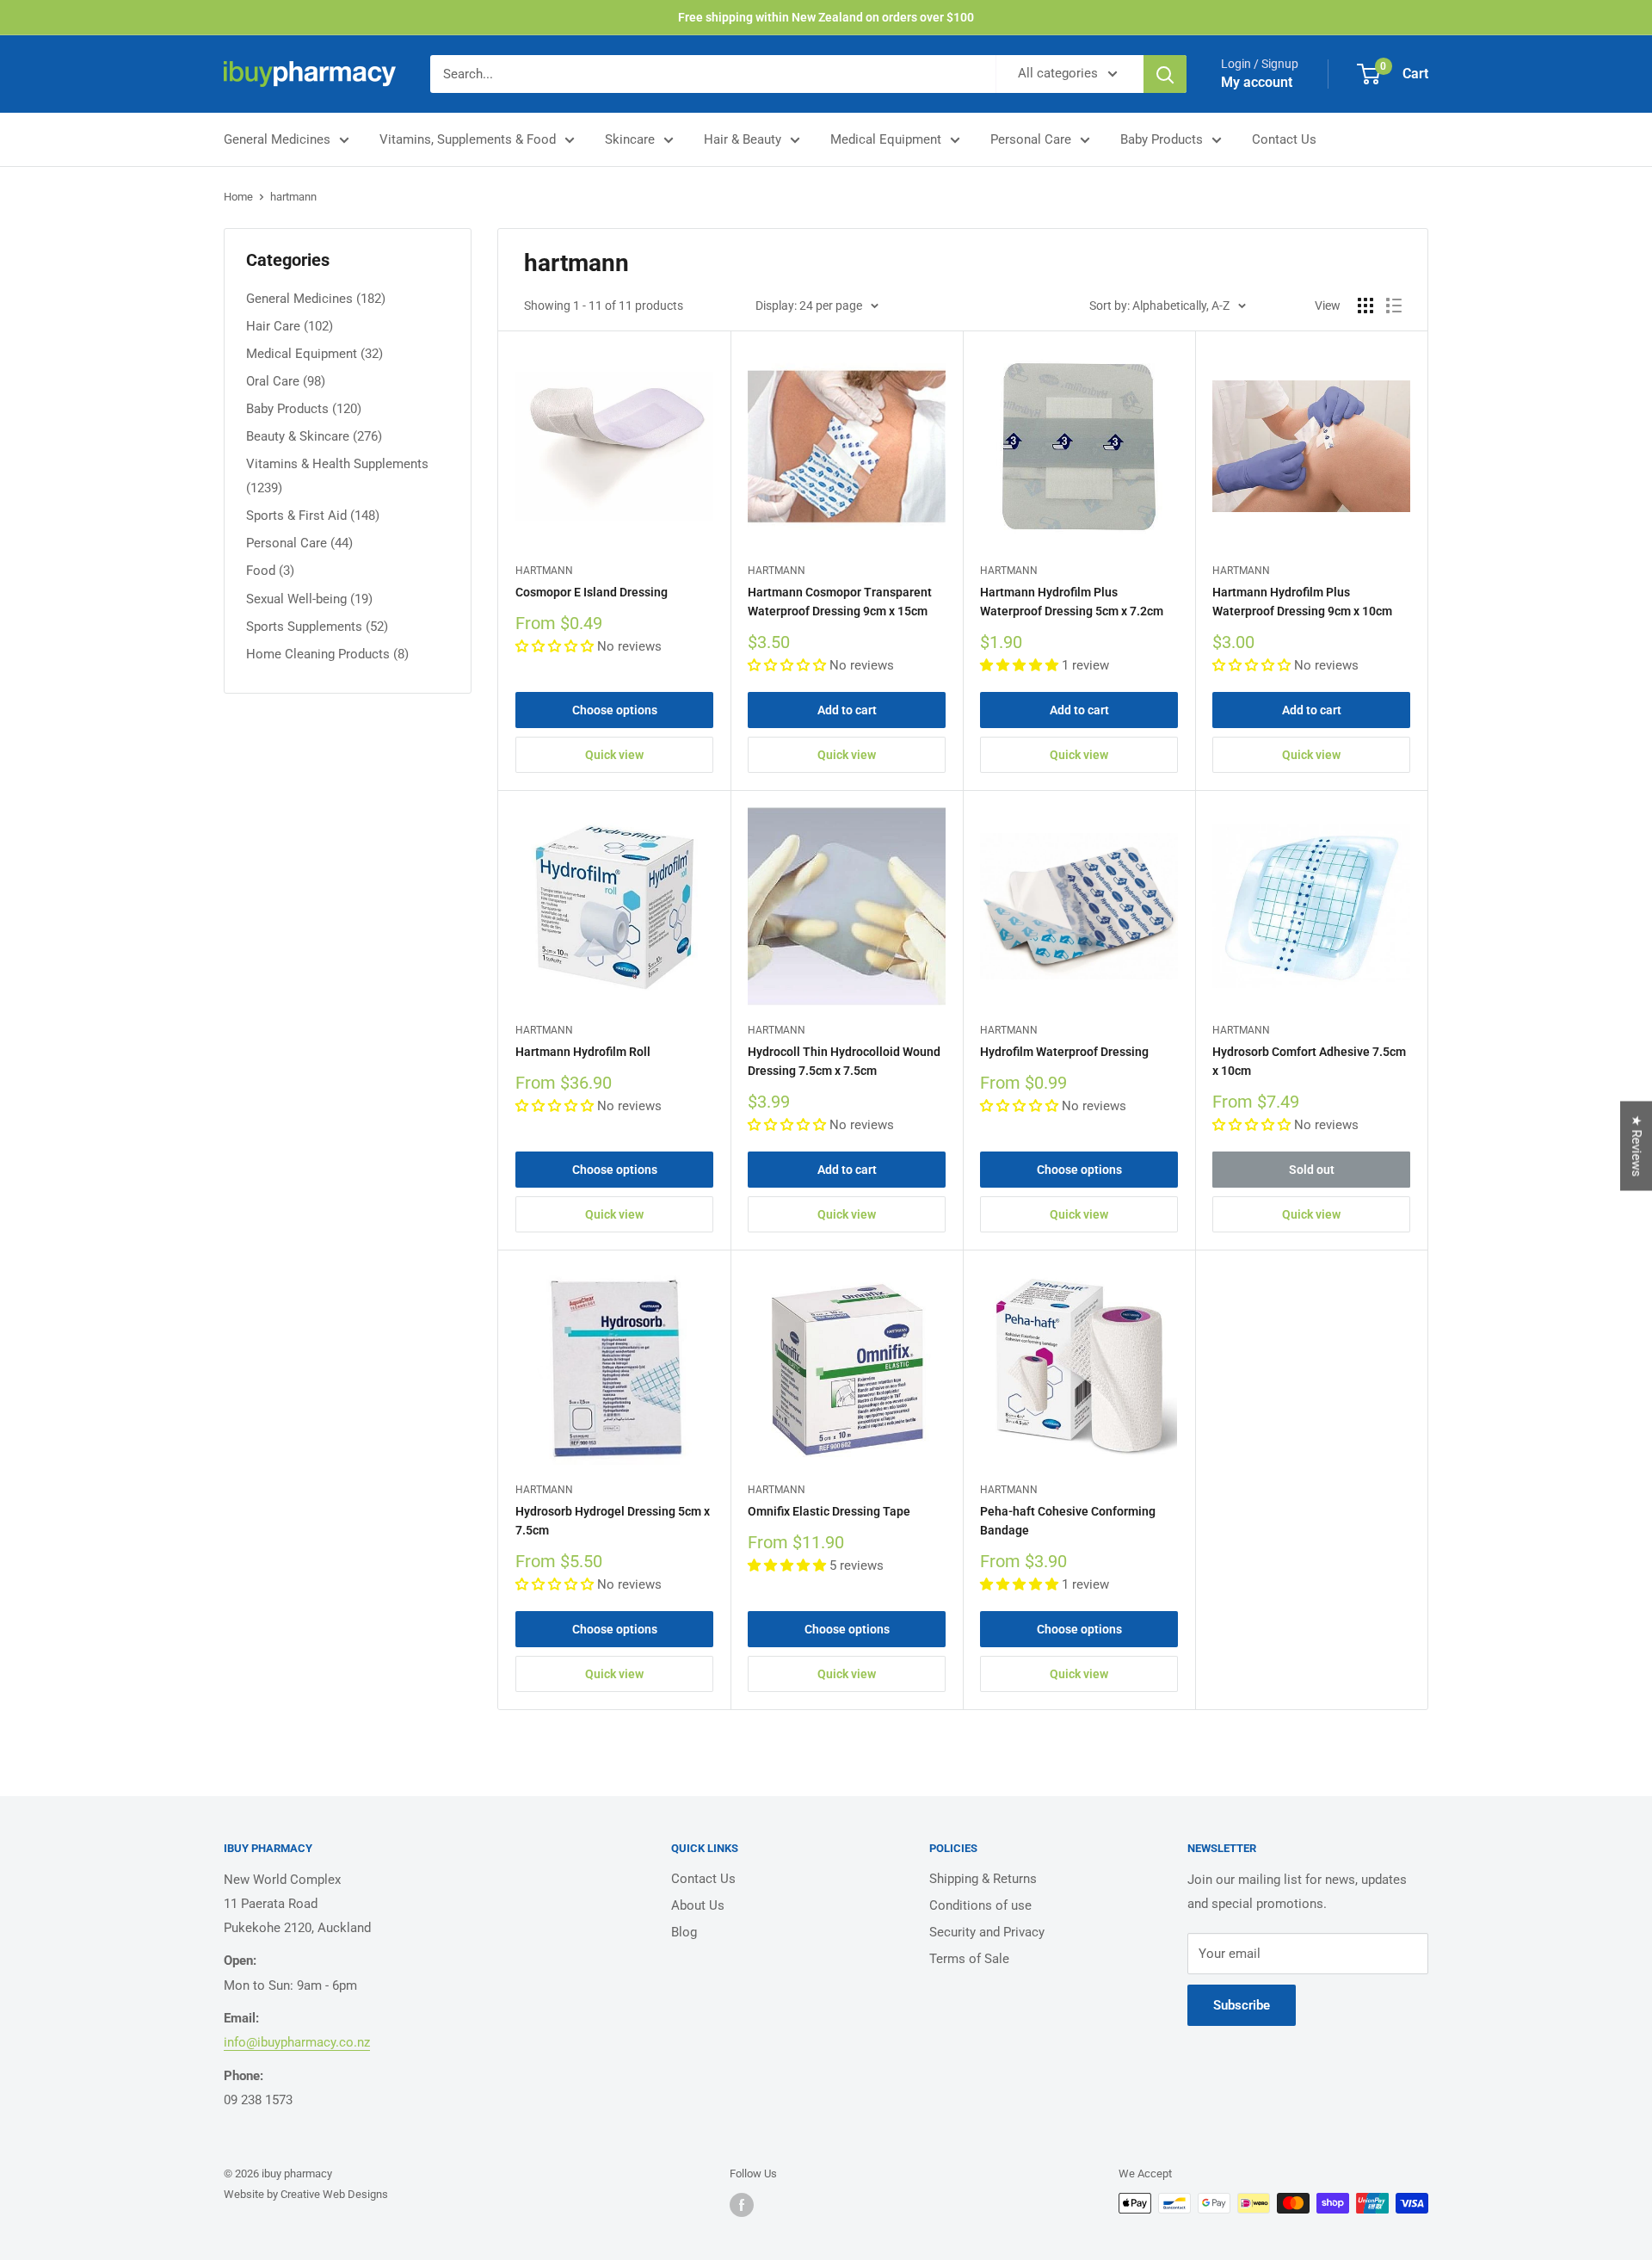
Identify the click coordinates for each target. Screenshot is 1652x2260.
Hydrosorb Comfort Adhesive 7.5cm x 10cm (1309, 1061)
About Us (698, 1905)
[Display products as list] (1394, 306)
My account (1257, 82)
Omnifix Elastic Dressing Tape (829, 1511)
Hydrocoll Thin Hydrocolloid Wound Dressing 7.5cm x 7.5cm (844, 1061)
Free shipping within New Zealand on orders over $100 (826, 17)
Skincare (630, 139)
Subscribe (1242, 2005)
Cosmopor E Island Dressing (592, 592)
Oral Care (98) (286, 381)
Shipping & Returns (983, 1879)
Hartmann (544, 571)
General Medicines (277, 139)
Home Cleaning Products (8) (327, 654)
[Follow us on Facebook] (742, 2205)
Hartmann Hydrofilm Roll (583, 1052)
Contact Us (1284, 139)
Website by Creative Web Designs (306, 2194)
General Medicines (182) (316, 299)
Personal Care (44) (299, 543)
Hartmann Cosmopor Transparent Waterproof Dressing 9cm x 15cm (840, 602)
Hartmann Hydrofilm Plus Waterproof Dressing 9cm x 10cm (1302, 602)
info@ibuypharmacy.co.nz (297, 2042)
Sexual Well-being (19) (309, 599)
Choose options (615, 710)
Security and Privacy (987, 1932)
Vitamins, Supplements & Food (468, 139)
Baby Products (1162, 139)
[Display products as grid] (1365, 306)
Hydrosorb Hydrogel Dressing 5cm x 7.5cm (613, 1521)
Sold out (1312, 1170)
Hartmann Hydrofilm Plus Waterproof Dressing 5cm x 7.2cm (1072, 602)
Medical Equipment (886, 139)
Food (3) (270, 571)
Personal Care (1031, 139)
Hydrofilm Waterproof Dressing (1064, 1052)
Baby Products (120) (304, 409)
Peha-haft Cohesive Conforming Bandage (1068, 1521)
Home (238, 197)
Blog (684, 1932)
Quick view (614, 755)
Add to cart (847, 710)
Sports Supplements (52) (317, 627)
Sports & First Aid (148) (313, 516)
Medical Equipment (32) (314, 354)
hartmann (293, 197)
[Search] (1165, 74)
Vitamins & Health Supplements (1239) (337, 476)
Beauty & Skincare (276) (314, 436)
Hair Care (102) (290, 326)
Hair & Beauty (743, 139)
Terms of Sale (969, 1959)
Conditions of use (980, 1905)
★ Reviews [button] (1637, 1146)
